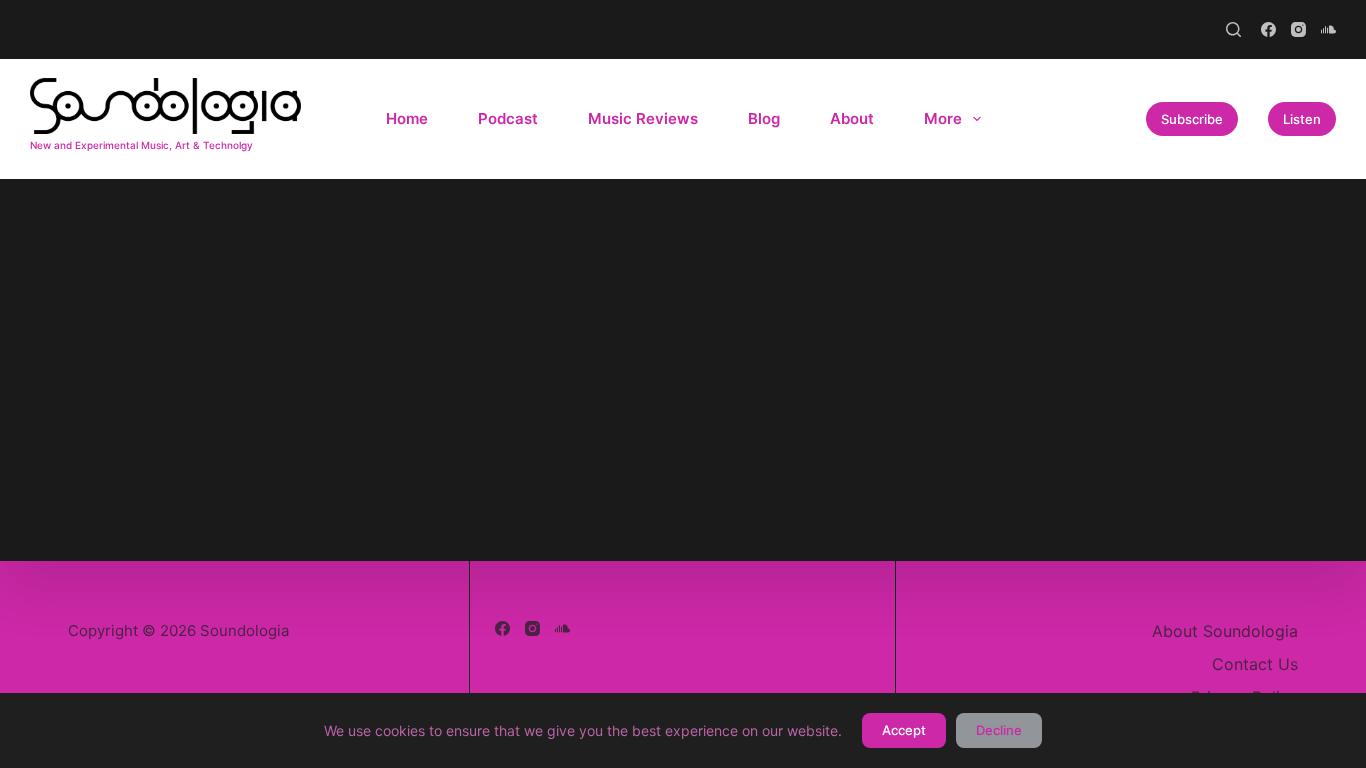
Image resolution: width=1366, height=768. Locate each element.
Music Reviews (643, 118)
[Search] (1233, 29)
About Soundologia (1225, 631)
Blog (764, 118)
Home (407, 118)
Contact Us (1255, 664)
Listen (1302, 119)
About (852, 118)
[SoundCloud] (1328, 29)
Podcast (508, 118)
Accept (904, 730)
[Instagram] (1298, 29)
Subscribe (1192, 119)
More (943, 118)
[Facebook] (1268, 29)
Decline (999, 730)
